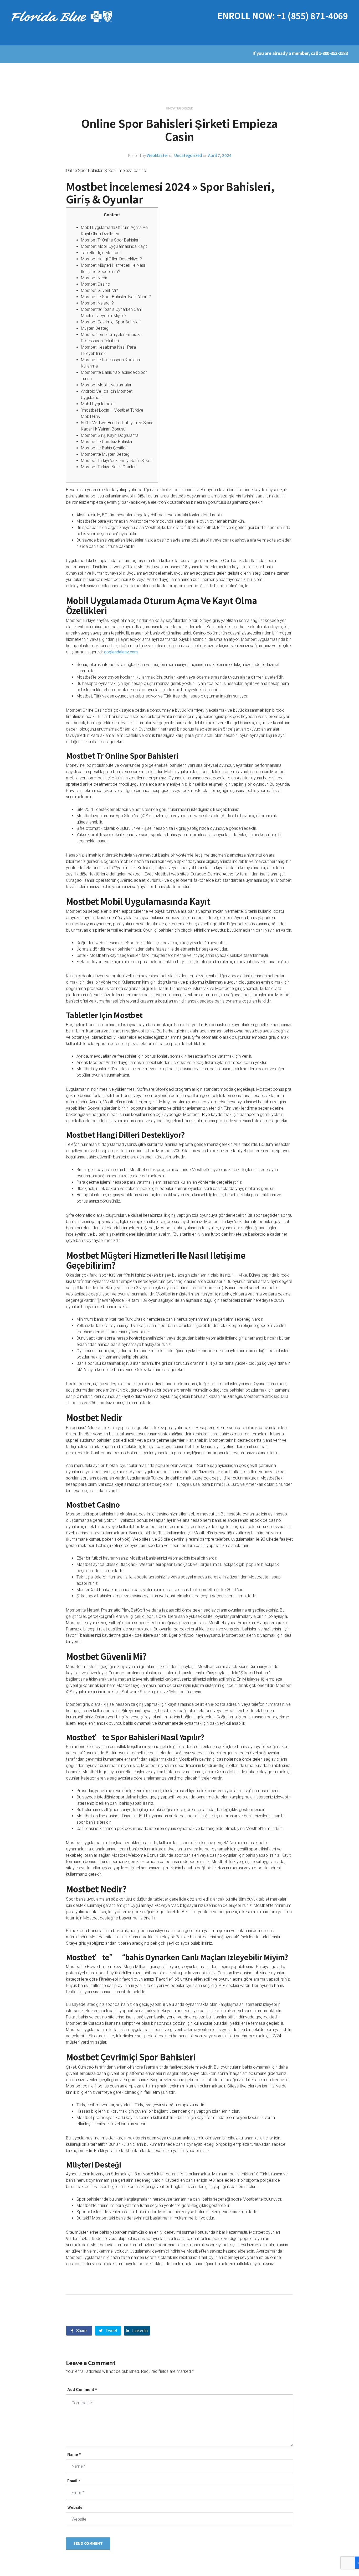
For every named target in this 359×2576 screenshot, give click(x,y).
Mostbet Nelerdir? (97, 303)
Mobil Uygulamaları (98, 404)
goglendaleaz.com (121, 652)
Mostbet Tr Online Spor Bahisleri (110, 240)
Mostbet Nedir (94, 278)
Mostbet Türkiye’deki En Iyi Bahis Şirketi (117, 461)
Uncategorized (188, 155)
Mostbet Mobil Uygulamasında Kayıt (114, 246)
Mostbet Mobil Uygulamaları (107, 385)
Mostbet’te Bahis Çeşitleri (104, 448)
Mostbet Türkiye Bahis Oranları (109, 467)
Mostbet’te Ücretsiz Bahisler (107, 442)
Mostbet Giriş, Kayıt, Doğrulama (110, 435)
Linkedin (139, 2331)
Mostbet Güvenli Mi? (99, 290)
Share (81, 2331)
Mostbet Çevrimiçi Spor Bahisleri (111, 322)
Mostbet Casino (96, 284)
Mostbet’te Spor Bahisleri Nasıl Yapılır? (116, 297)
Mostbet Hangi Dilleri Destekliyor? (111, 259)
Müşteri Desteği (95, 328)
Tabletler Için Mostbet (101, 253)
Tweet (111, 2331)
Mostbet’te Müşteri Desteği (106, 454)
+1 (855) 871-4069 (312, 15)
